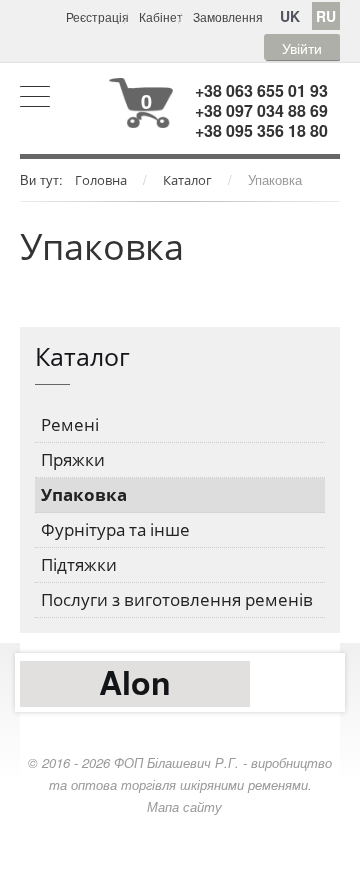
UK (290, 16)
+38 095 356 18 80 (261, 130)
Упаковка (84, 494)
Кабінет (161, 16)
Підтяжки (79, 564)
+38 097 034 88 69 (261, 110)
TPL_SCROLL (180, 853)
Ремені (70, 424)
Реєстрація (97, 16)
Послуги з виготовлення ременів (177, 599)
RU (326, 16)
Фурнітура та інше (115, 529)
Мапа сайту (184, 806)
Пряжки (73, 459)
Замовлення (228, 16)
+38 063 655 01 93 (261, 90)
